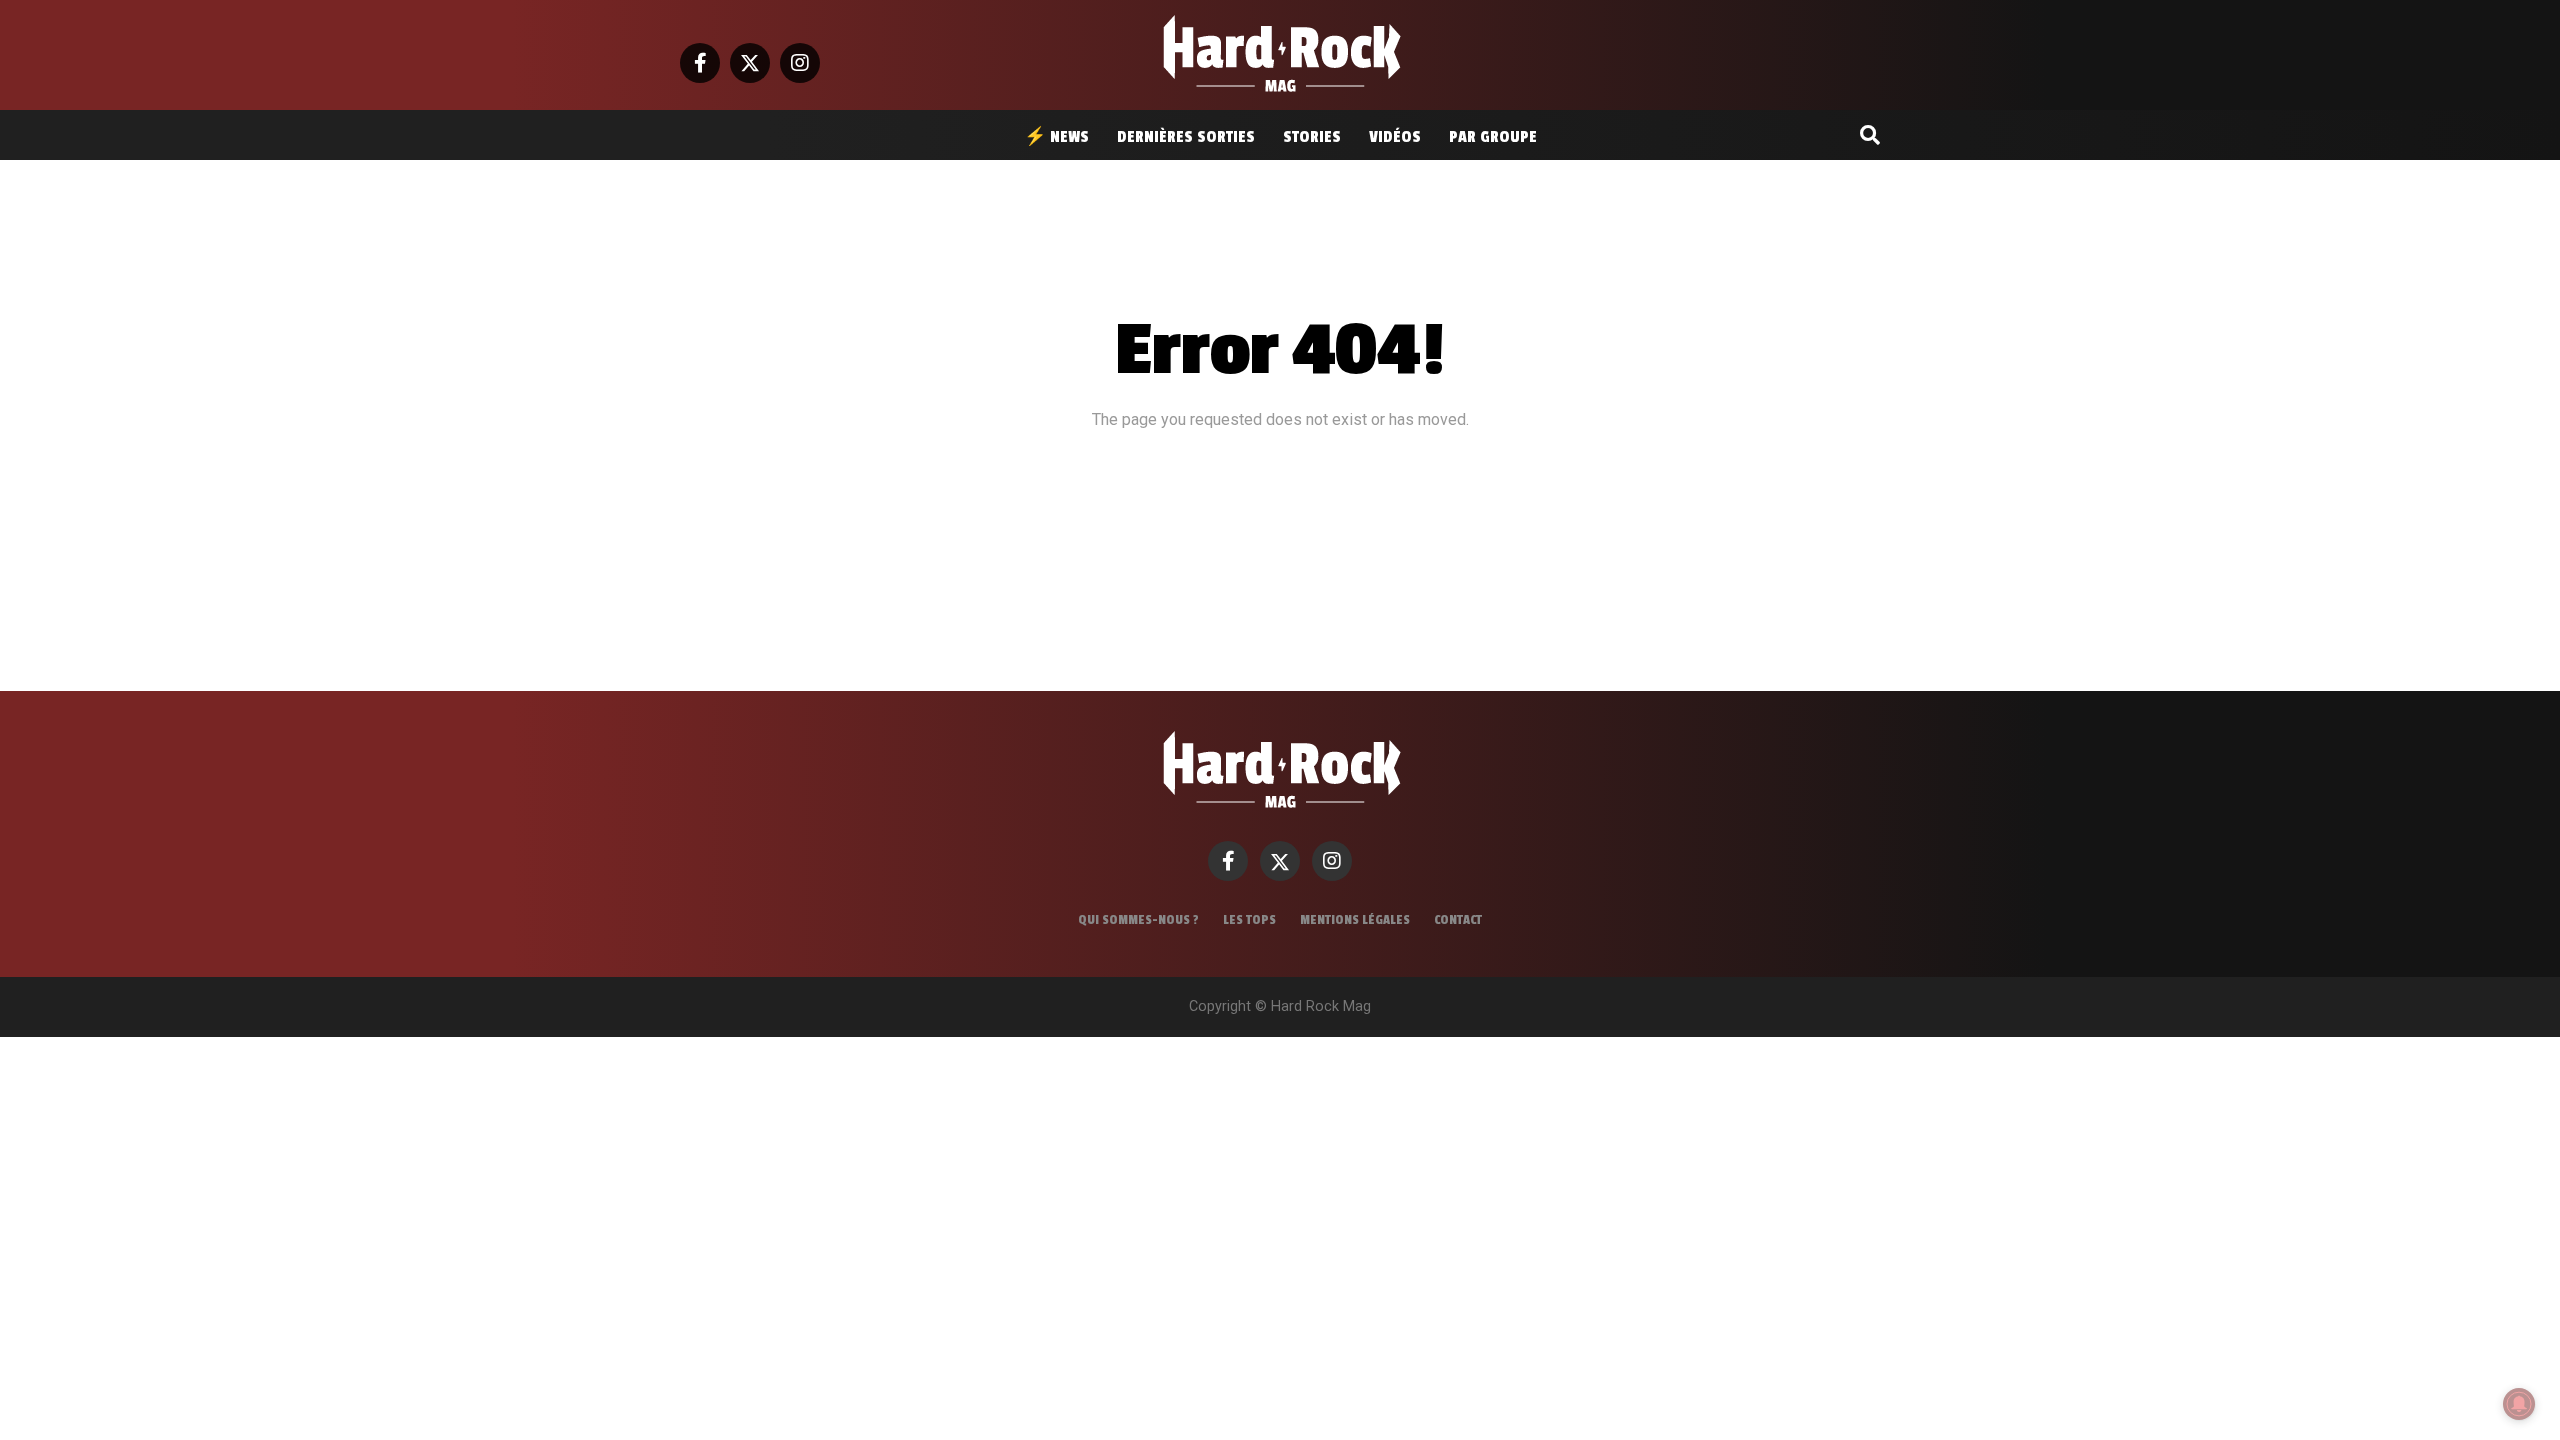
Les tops (1249, 920)
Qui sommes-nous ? (1138, 920)
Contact (1458, 920)
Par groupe (1493, 137)
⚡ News (1056, 137)
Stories (1312, 137)
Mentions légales (1355, 920)
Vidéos (1395, 137)
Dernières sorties (1186, 137)
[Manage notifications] (2519, 1404)
